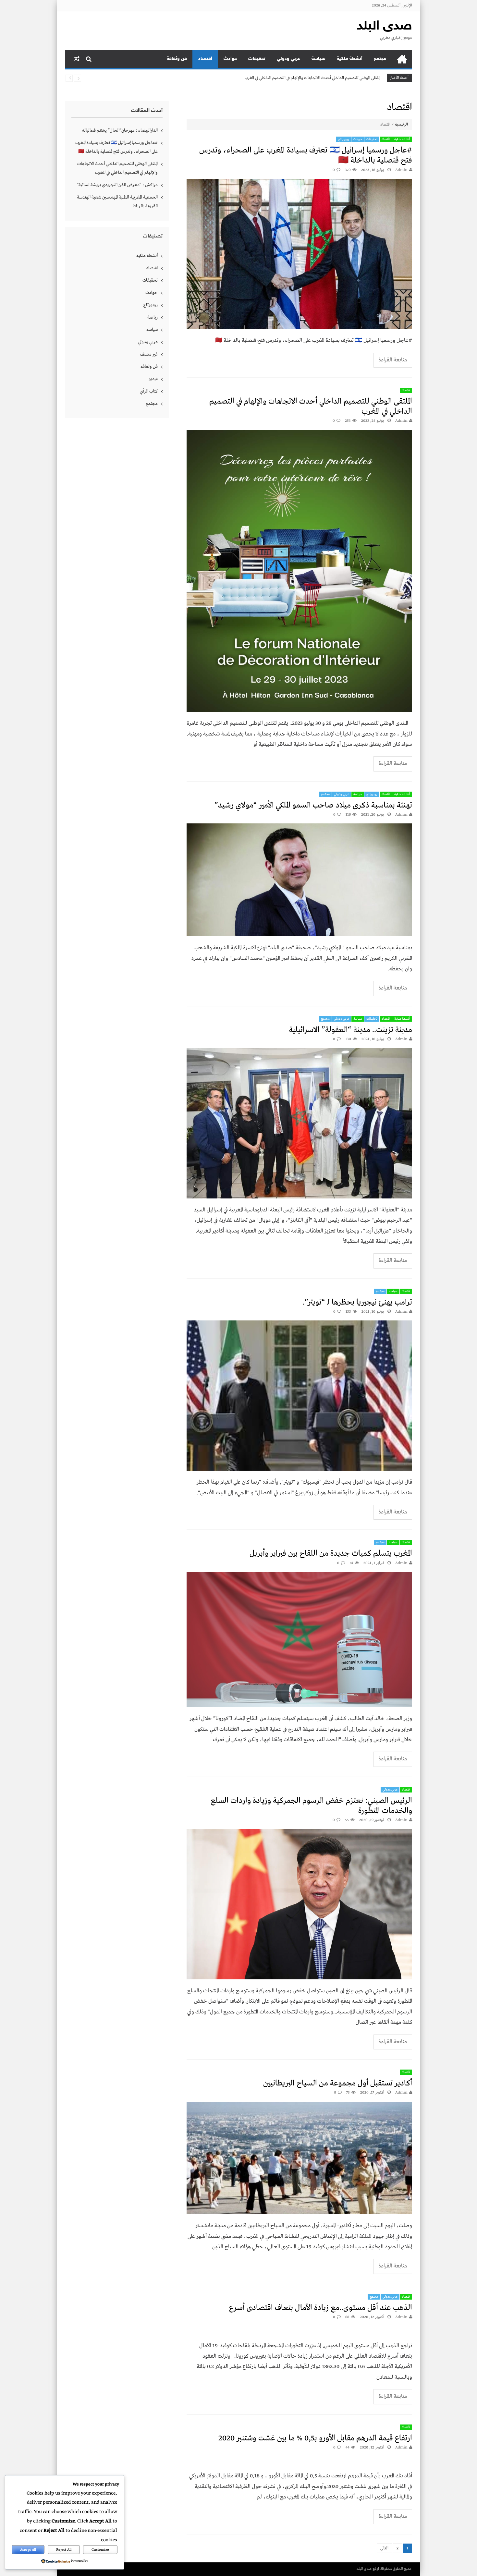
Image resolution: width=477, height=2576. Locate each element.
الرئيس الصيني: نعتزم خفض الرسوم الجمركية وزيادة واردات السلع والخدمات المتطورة (311, 1806)
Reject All (64, 2550)
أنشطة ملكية (350, 59)
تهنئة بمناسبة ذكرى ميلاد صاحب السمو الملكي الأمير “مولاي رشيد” (313, 805)
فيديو (153, 379)
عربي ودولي (288, 59)
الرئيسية (402, 59)
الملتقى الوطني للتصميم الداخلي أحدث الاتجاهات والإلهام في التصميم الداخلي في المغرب (311, 407)
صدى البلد (385, 27)
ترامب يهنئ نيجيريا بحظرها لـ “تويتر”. (357, 1302)
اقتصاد (205, 59)
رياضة (153, 317)
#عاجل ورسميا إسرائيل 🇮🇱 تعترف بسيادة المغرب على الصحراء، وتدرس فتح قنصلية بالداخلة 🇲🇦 (306, 155)
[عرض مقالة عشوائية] (77, 59)
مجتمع (380, 59)
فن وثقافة (177, 59)
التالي (384, 2548)
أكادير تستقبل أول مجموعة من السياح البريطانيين (338, 2083)
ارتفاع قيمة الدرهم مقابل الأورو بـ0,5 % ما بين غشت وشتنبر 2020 (315, 2438)
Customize (100, 2550)
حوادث (230, 59)
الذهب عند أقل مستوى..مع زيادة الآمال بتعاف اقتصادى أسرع (321, 2308)
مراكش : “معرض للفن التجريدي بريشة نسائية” (342, 78)
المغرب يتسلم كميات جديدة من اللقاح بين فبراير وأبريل (331, 1554)
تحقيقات (257, 59)
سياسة (318, 59)
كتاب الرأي (149, 391)
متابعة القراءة (393, 360)
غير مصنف (149, 354)
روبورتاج (344, 139)
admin (401, 170)
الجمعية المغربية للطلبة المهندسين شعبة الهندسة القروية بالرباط (117, 202)
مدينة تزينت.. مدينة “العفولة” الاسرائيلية (350, 1030)
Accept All (28, 2550)
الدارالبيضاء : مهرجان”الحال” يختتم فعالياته (120, 130)
